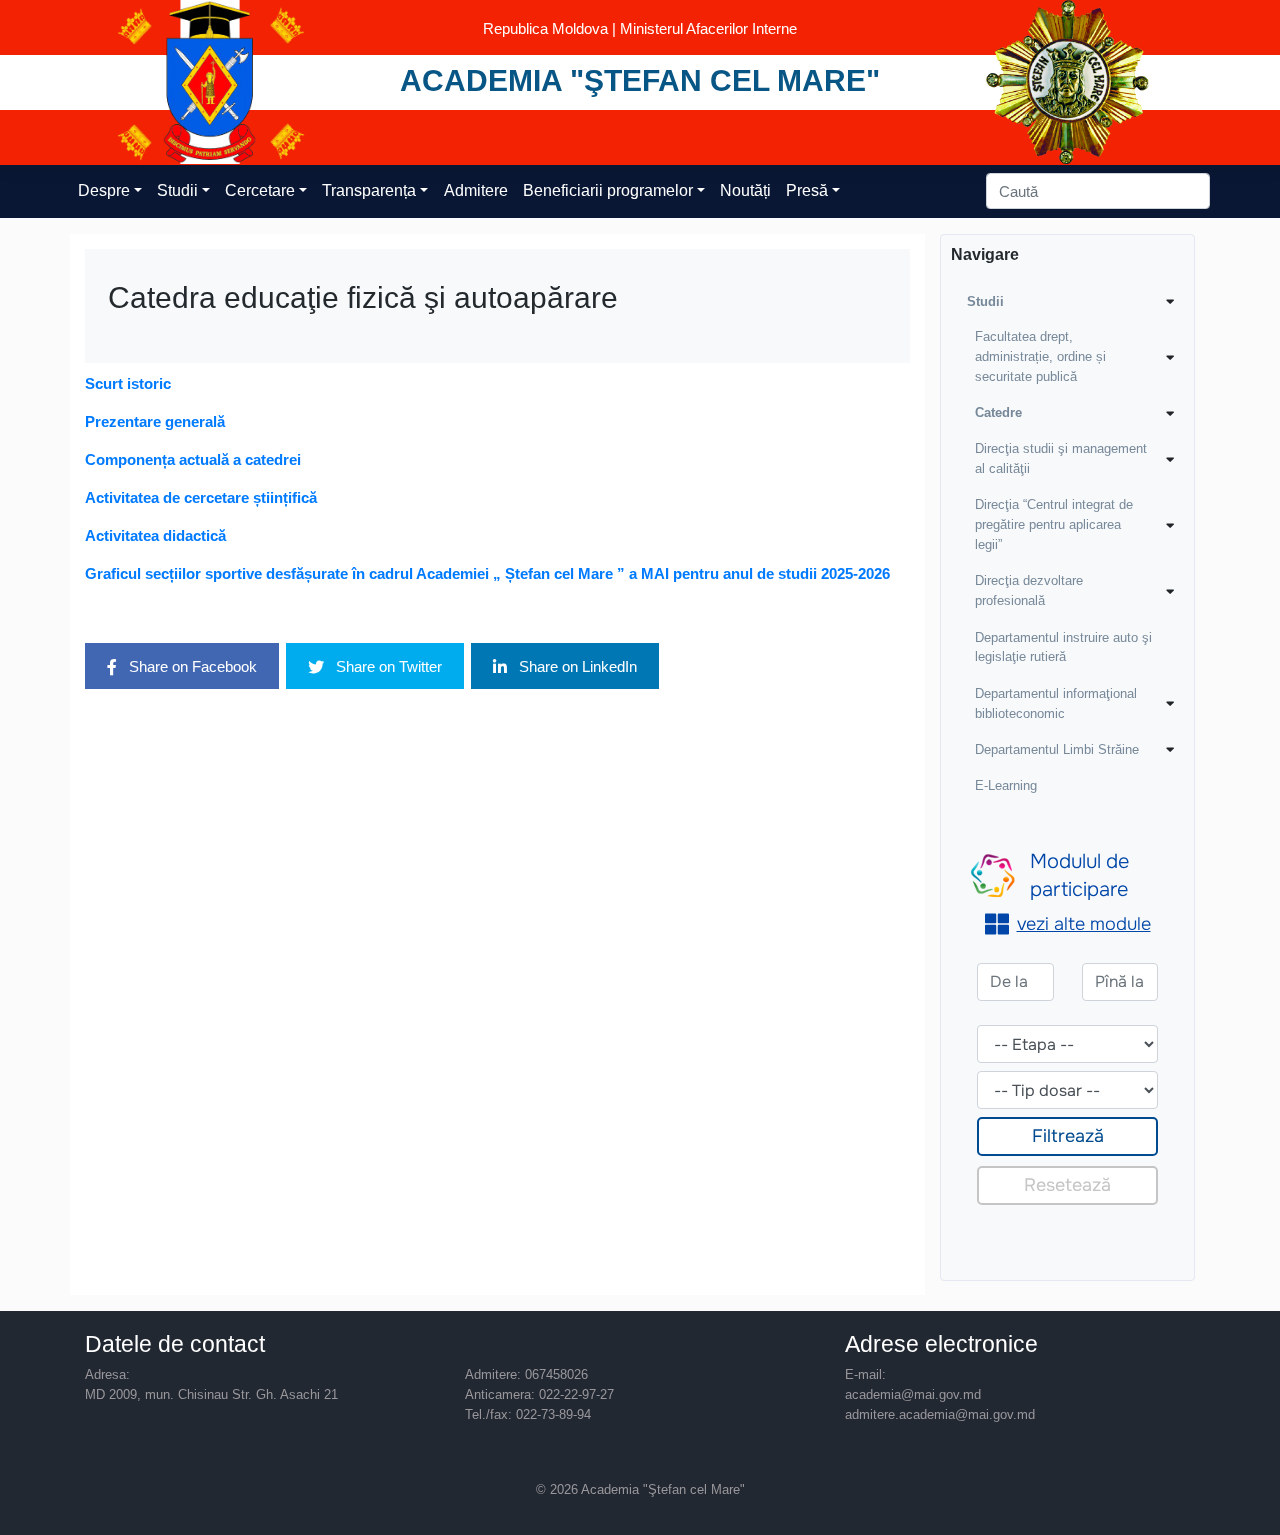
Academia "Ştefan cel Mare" (640, 80)
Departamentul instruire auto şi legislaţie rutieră (1063, 647)
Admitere (476, 190)
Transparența (369, 190)
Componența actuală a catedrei (193, 459)
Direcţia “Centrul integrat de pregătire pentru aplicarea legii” (1054, 524)
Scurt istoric (128, 383)
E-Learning (1006, 785)
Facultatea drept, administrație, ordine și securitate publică (1040, 356)
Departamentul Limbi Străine (1057, 749)
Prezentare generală (155, 421)
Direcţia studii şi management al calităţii (1061, 458)
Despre (104, 190)
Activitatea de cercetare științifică (201, 497)
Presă (807, 190)
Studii (177, 190)
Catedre (998, 412)
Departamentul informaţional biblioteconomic (1056, 703)
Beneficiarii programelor (608, 190)
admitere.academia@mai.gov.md (940, 1414)
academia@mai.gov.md (913, 1394)
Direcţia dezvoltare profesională (1029, 590)
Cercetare (260, 190)
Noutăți (745, 190)
